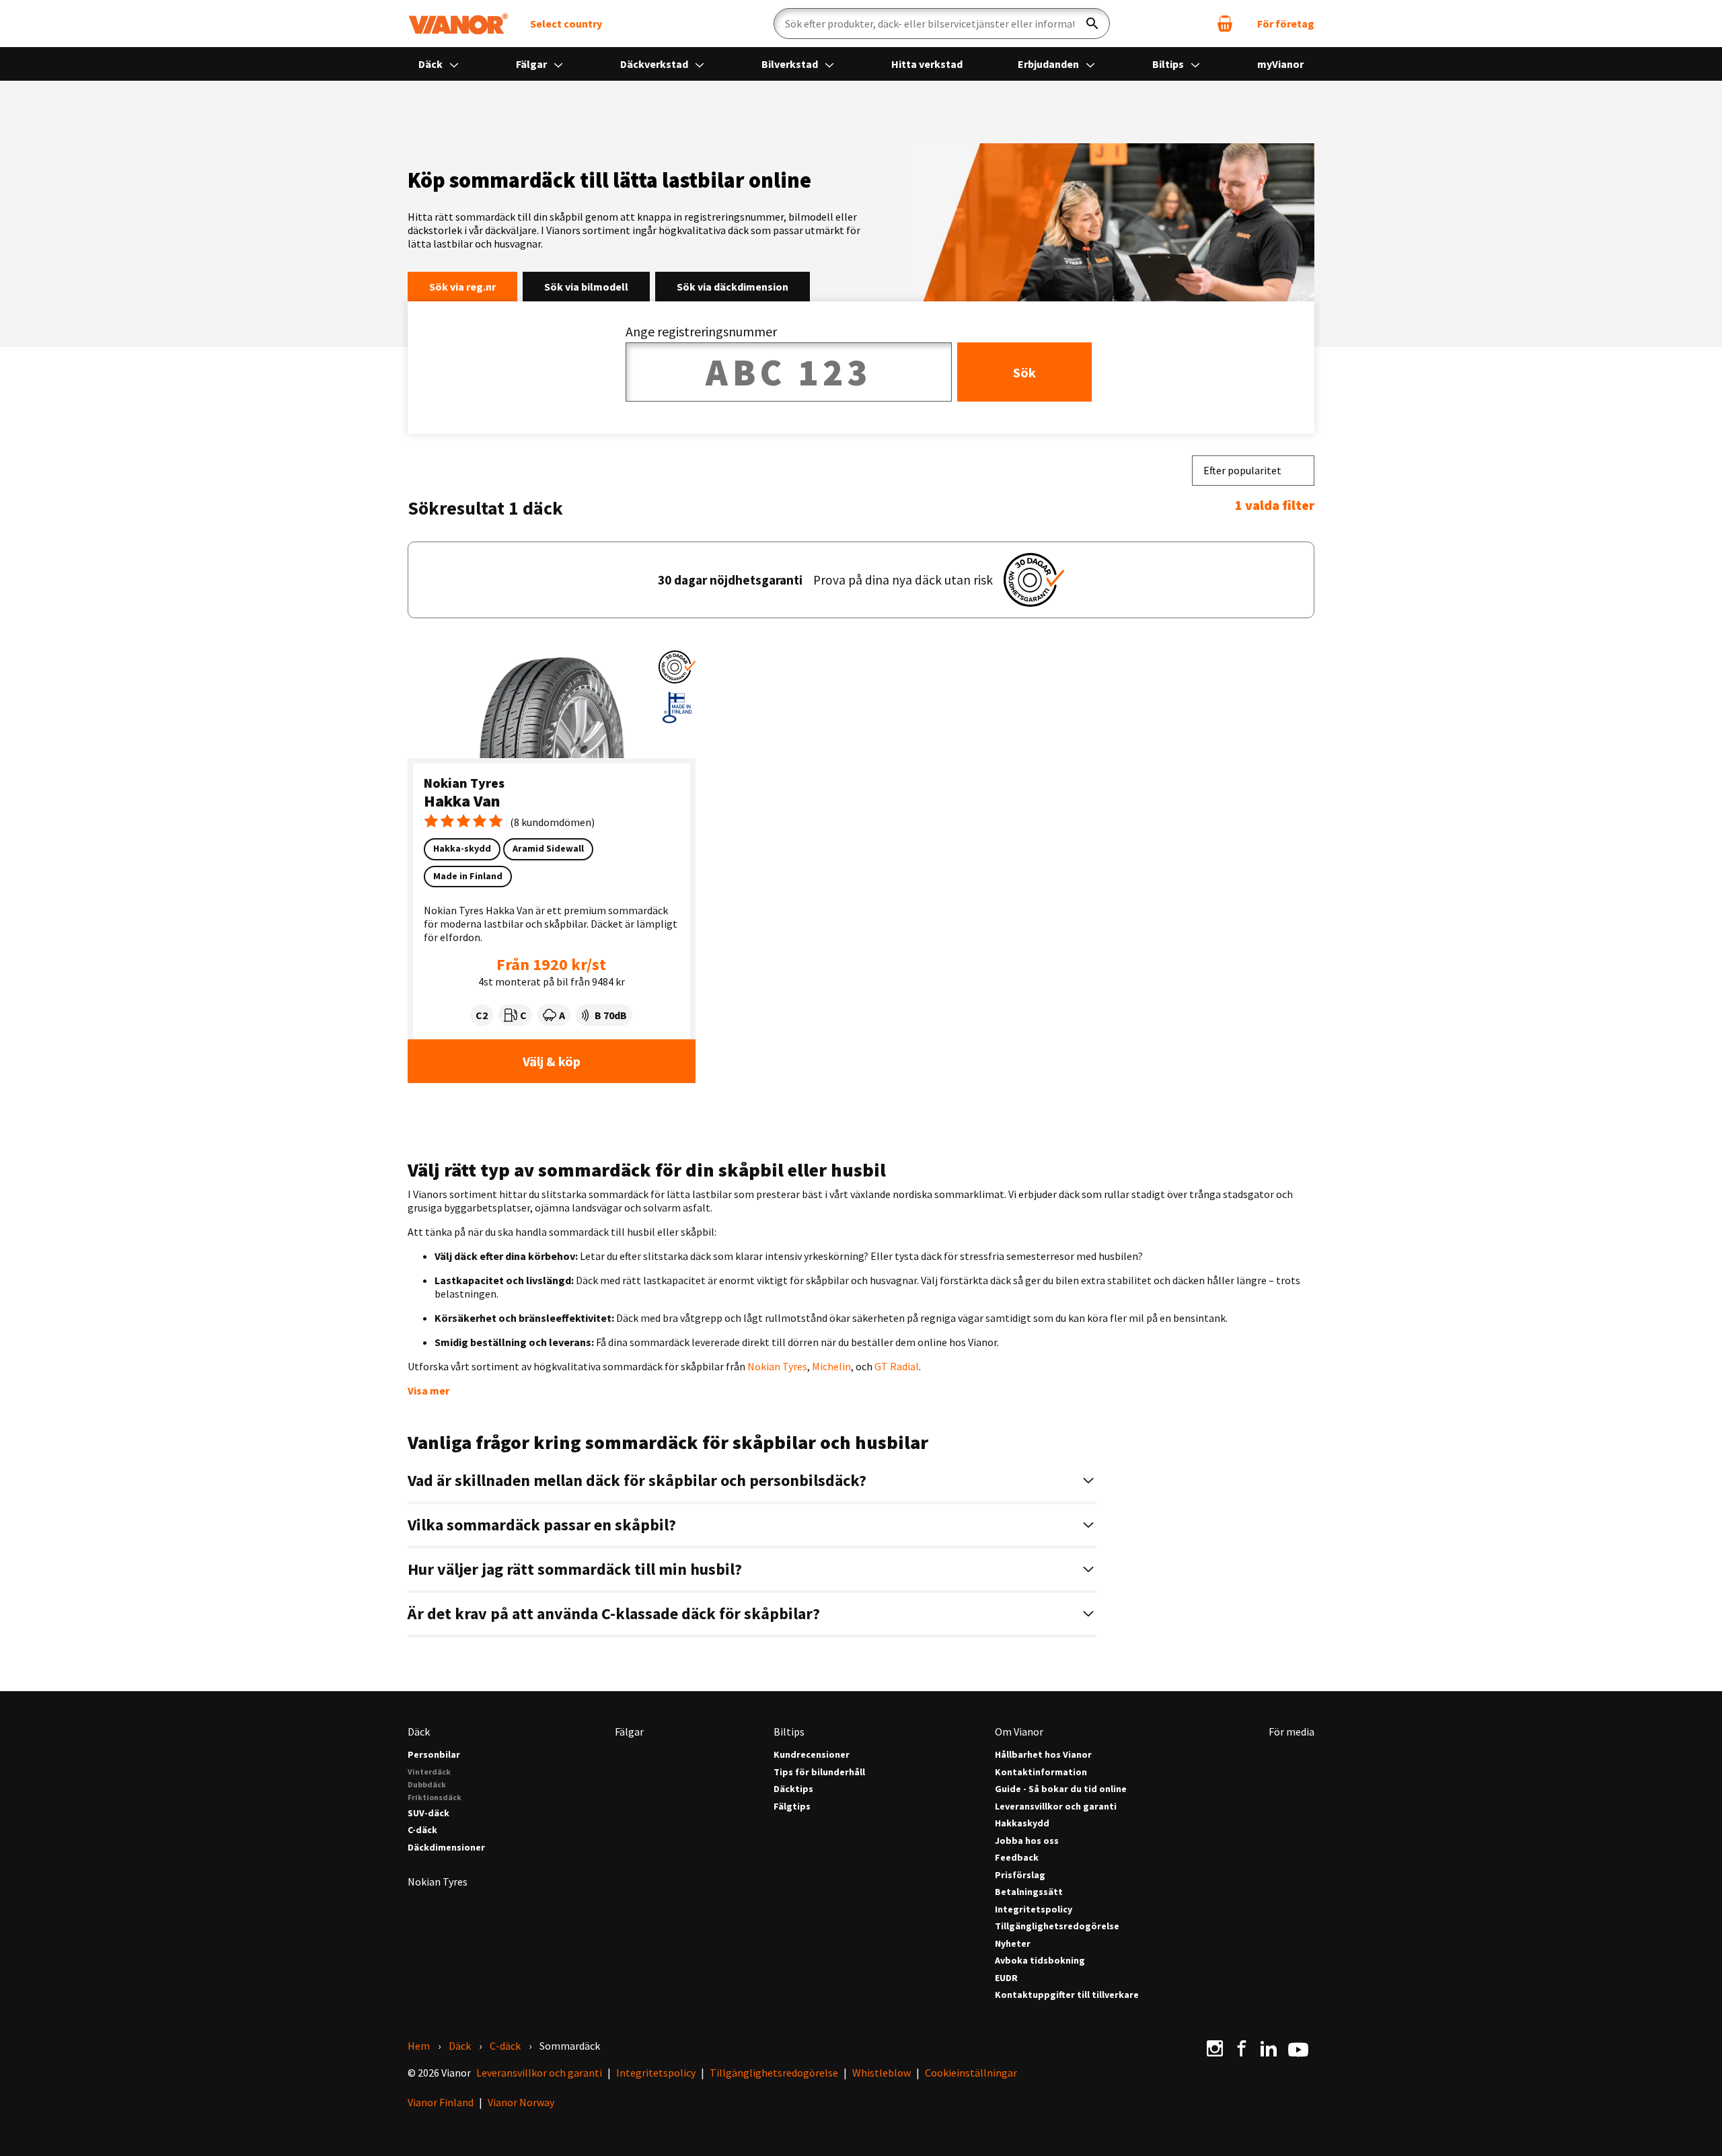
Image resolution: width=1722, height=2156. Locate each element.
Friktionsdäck (435, 1797)
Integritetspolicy (1034, 1909)
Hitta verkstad (927, 64)
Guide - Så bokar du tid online (1061, 1789)
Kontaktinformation (1041, 1772)
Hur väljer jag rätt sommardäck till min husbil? (576, 1569)
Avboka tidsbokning (1040, 1961)
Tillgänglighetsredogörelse (1057, 1926)
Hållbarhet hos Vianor (1043, 1755)
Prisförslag (1020, 1875)
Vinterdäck (429, 1772)
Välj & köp (552, 1061)
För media (1291, 1732)
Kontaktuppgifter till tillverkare (1067, 1995)
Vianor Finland (441, 2102)
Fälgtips (792, 1807)
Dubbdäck (427, 1784)
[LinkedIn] (1269, 2048)
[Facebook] (1242, 2048)
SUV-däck (428, 1813)
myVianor (1280, 64)
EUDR (1006, 1978)
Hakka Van (462, 801)
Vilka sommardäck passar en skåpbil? (544, 1525)
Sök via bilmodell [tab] (586, 287)
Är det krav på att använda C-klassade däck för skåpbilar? (615, 1613)
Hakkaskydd (1022, 1823)
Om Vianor (1019, 1732)
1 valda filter (1275, 505)
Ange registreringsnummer (701, 331)
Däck (432, 64)
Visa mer (428, 1390)
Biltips (1169, 64)
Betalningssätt (1029, 1892)
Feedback (1017, 1858)
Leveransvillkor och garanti (1056, 1807)
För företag (1286, 24)
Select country (566, 24)
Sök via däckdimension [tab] (733, 287)
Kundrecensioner (812, 1755)
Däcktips (793, 1789)
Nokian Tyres (464, 783)
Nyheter (1013, 1944)
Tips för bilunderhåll (819, 1772)
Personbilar (434, 1755)
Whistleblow (882, 2073)
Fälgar (532, 64)
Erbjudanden (1049, 64)
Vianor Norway (521, 2102)
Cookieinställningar (971, 2073)
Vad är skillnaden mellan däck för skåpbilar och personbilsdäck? (639, 1480)
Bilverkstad (791, 64)
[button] (677, 667)
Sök (1024, 372)
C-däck (422, 1830)
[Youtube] (1298, 2048)
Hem (419, 2046)
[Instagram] (1215, 2048)
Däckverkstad (655, 64)
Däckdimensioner (446, 1848)
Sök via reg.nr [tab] (462, 287)
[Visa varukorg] (1225, 24)
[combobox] (1253, 471)
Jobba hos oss (1027, 1841)
